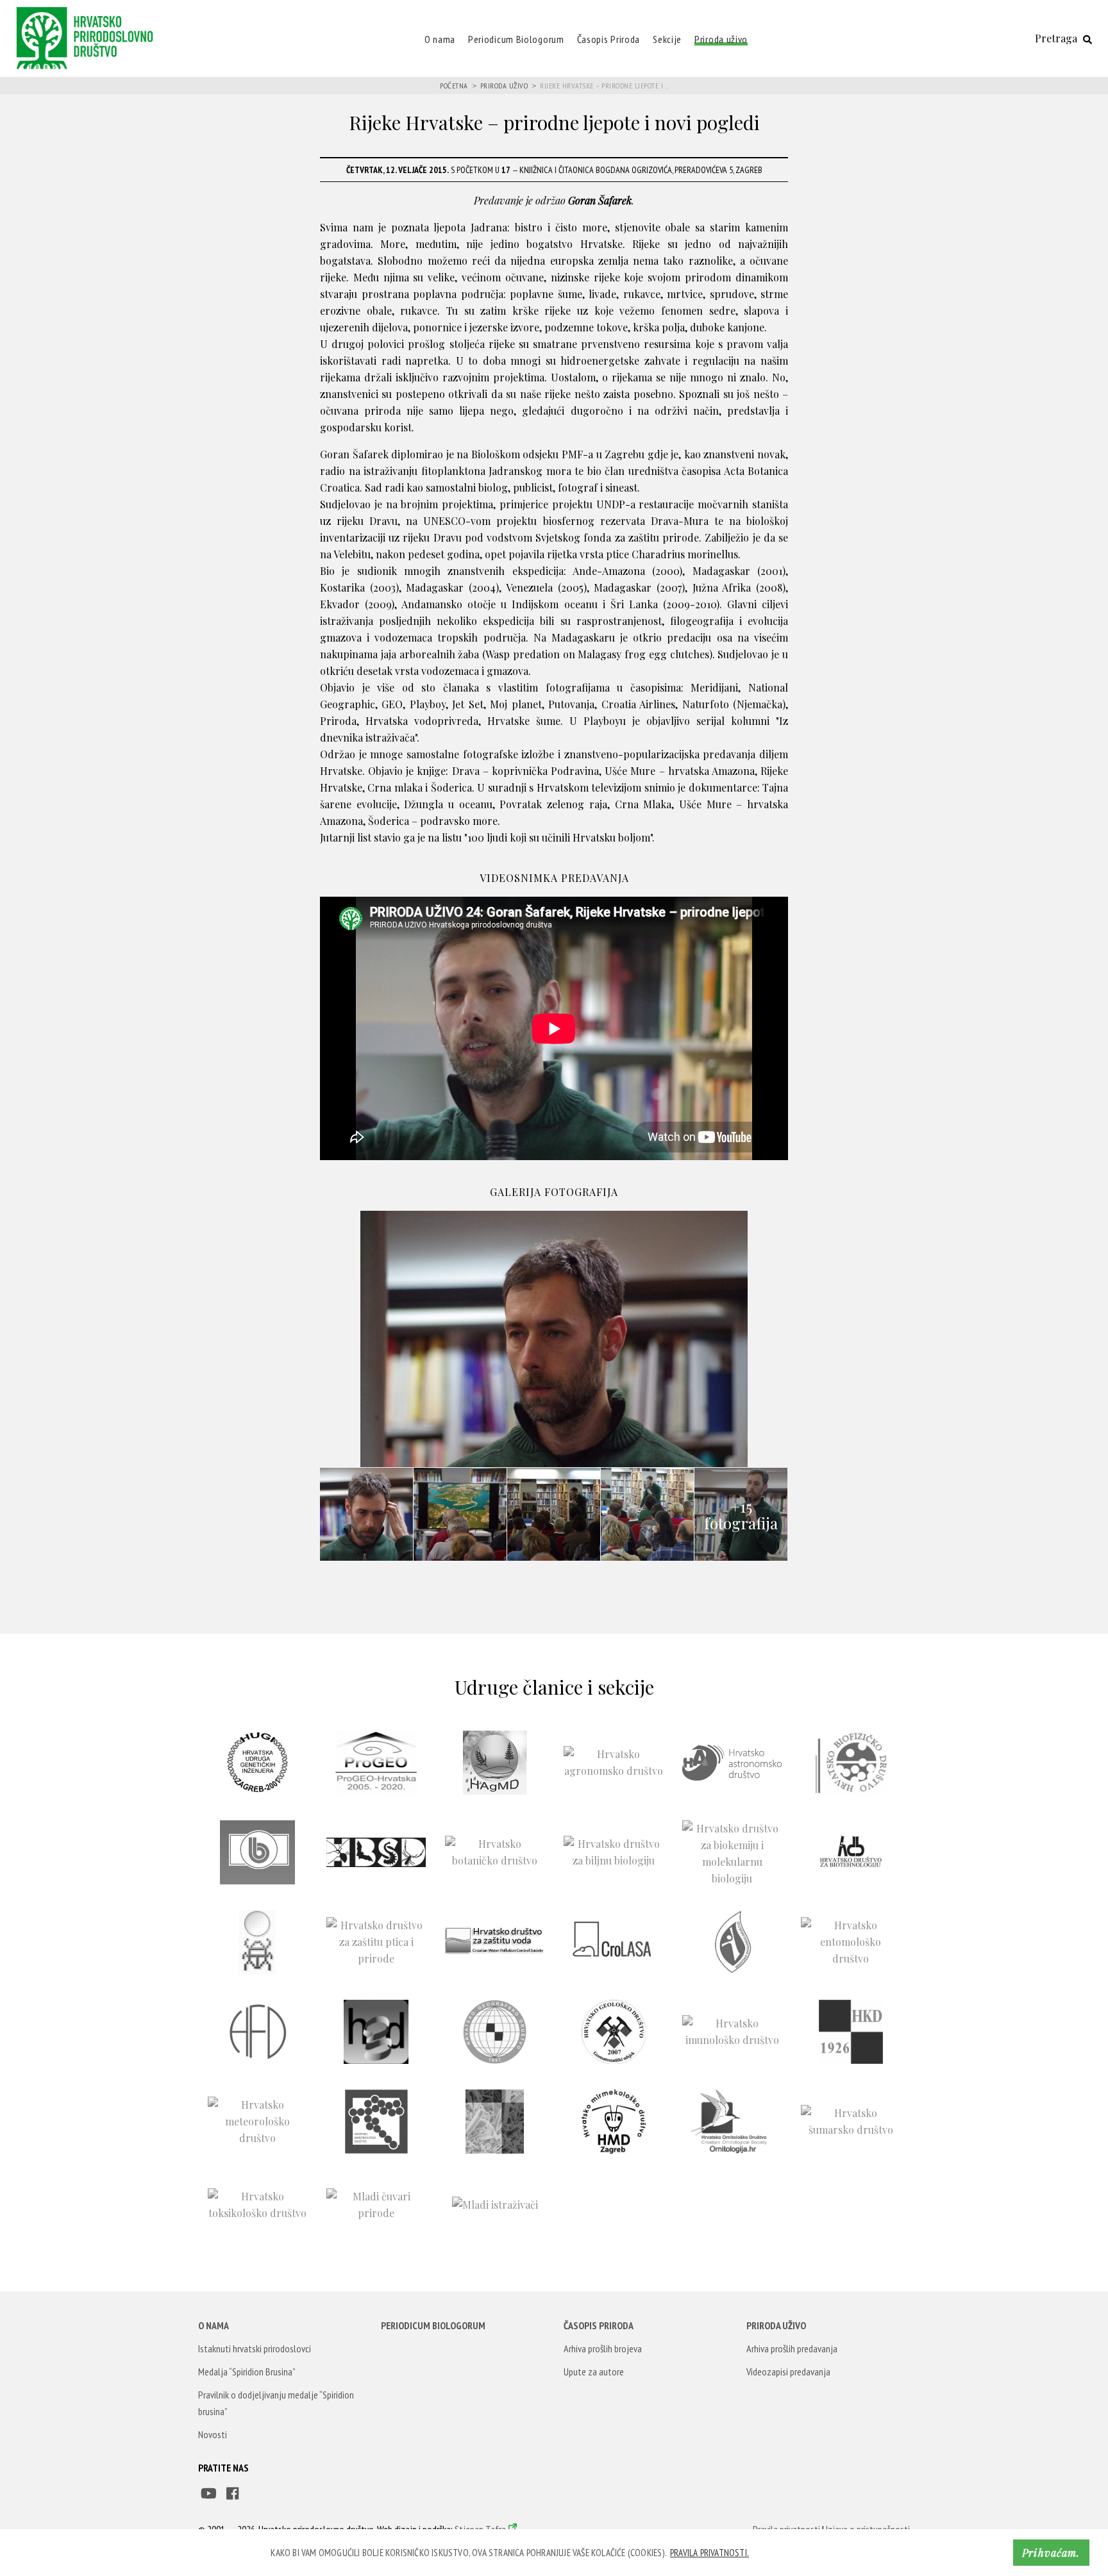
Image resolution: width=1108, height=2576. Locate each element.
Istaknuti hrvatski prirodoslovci (255, 2348)
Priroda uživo (721, 39)
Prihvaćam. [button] (1051, 2553)
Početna (454, 86)
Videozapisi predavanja (788, 2372)
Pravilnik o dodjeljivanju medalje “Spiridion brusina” (276, 2403)
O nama (440, 39)
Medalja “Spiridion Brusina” (247, 2372)
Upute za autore (594, 2372)
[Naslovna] (88, 37)
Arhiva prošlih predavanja (792, 2348)
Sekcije (667, 39)
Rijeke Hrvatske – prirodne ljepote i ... (604, 86)
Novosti (213, 2434)
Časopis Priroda (609, 39)
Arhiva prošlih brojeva (603, 2348)
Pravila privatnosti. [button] (709, 2553)
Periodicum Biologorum (516, 39)
